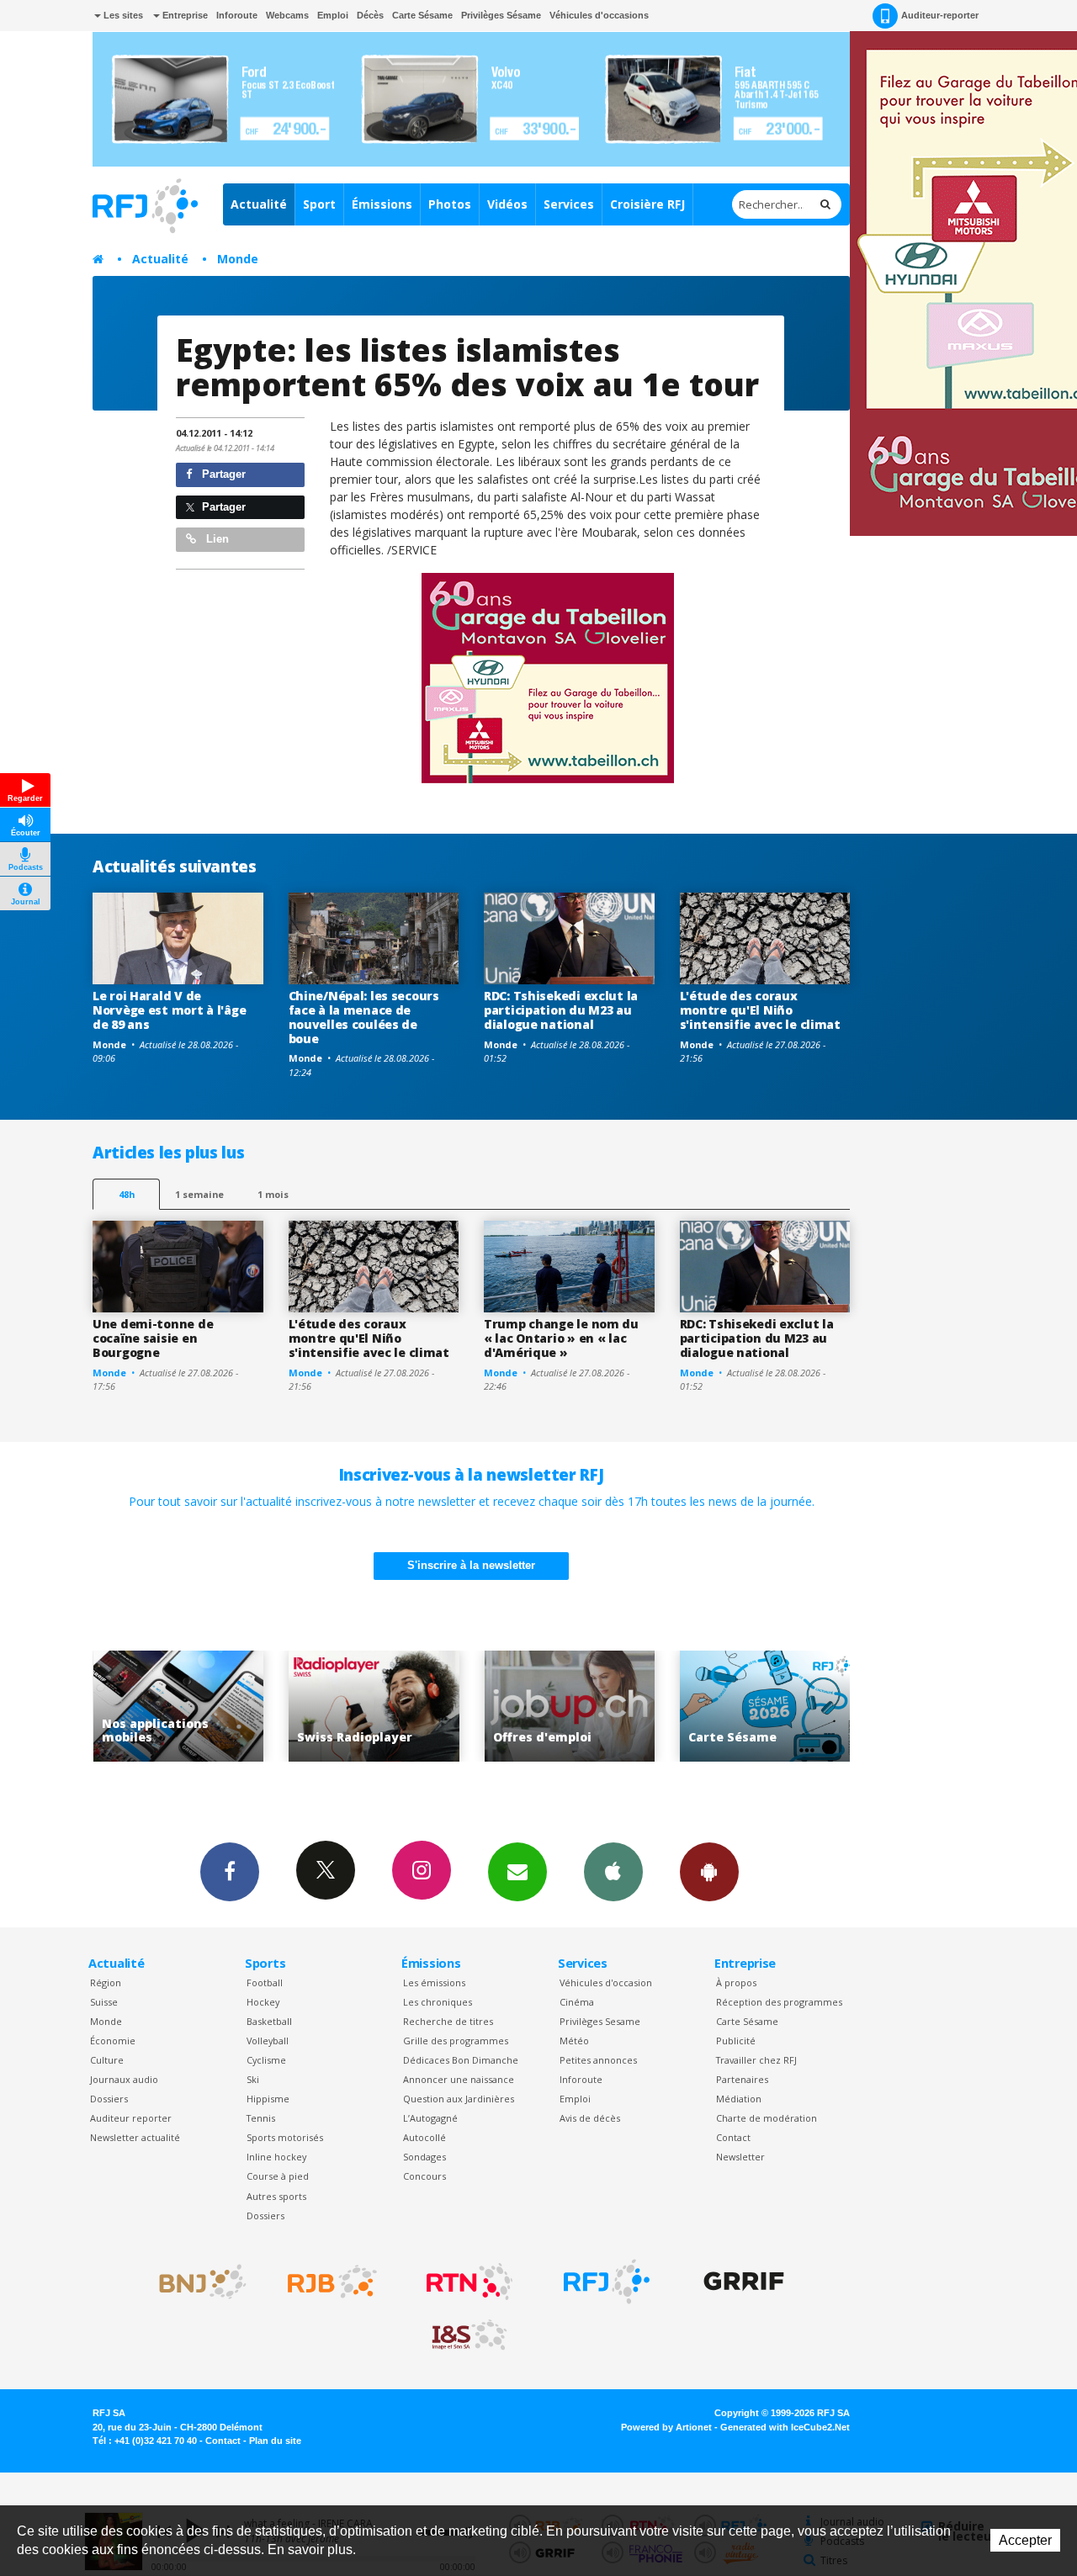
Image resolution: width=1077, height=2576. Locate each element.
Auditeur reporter (131, 2118)
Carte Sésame (422, 15)
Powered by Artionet (666, 2427)
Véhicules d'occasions (599, 15)
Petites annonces (598, 2060)
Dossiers (109, 2099)
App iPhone (613, 1872)
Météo (574, 2041)
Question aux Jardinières (459, 2099)
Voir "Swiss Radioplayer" (244, 1707)
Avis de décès (590, 2118)
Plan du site (275, 2441)
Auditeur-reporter (940, 15)
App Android (709, 1872)
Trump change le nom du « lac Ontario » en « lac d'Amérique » (561, 1338)
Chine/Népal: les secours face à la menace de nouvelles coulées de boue (364, 1017)
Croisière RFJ (647, 204)
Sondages (424, 2157)
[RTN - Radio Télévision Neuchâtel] (470, 2282)
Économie (113, 2041)
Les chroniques (438, 2002)
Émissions (382, 204)
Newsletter (740, 2157)
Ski (253, 2079)
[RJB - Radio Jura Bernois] (332, 2282)
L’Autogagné (430, 2118)
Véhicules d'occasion (606, 1982)
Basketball (269, 2021)
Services (569, 204)
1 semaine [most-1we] (199, 1194)
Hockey (263, 2002)
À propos (736, 1982)
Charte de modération (767, 2118)
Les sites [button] (122, 15)
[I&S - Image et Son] (470, 2335)
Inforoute (237, 15)
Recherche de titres (448, 2021)
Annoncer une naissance (459, 2079)
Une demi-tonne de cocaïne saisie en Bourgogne (153, 1338)
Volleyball (268, 2041)
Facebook (230, 1872)
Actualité (259, 204)
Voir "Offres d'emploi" (439, 1707)
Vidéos (507, 204)
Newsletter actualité (135, 2137)
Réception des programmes (779, 2002)
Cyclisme (266, 2060)
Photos (450, 204)
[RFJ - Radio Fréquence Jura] (607, 2282)
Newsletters (517, 1872)
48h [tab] (127, 1194)
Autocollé (424, 2137)
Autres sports (276, 2196)
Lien (216, 539)
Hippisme (268, 2099)
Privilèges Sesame (600, 2021)
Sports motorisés (285, 2137)
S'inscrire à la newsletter (471, 1565)
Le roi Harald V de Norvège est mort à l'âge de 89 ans (169, 1010)
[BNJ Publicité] (195, 2282)
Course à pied (278, 2176)
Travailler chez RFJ (756, 2060)
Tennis (261, 2118)
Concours (424, 2176)
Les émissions (434, 1982)
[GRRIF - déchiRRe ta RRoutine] (744, 2282)
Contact (733, 2137)
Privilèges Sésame (501, 15)
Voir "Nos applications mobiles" (830, 1707)
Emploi (333, 15)
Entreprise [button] (184, 15)
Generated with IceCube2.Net (785, 2427)
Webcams (287, 15)
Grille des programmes (456, 2041)
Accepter (1025, 2540)
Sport (319, 204)
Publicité (736, 2041)
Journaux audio (124, 2079)
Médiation (739, 2099)
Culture (107, 2060)
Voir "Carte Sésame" (635, 1707)
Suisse (104, 2002)
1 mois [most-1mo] (273, 1194)
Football (265, 1982)
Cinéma (577, 2002)
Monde (238, 259)
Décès (370, 15)
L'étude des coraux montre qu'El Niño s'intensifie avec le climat (760, 1010)
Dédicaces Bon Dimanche (461, 2060)
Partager (222, 474)
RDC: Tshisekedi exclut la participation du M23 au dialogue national (561, 1010)
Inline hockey (276, 2157)
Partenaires (742, 2079)
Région (106, 1982)
